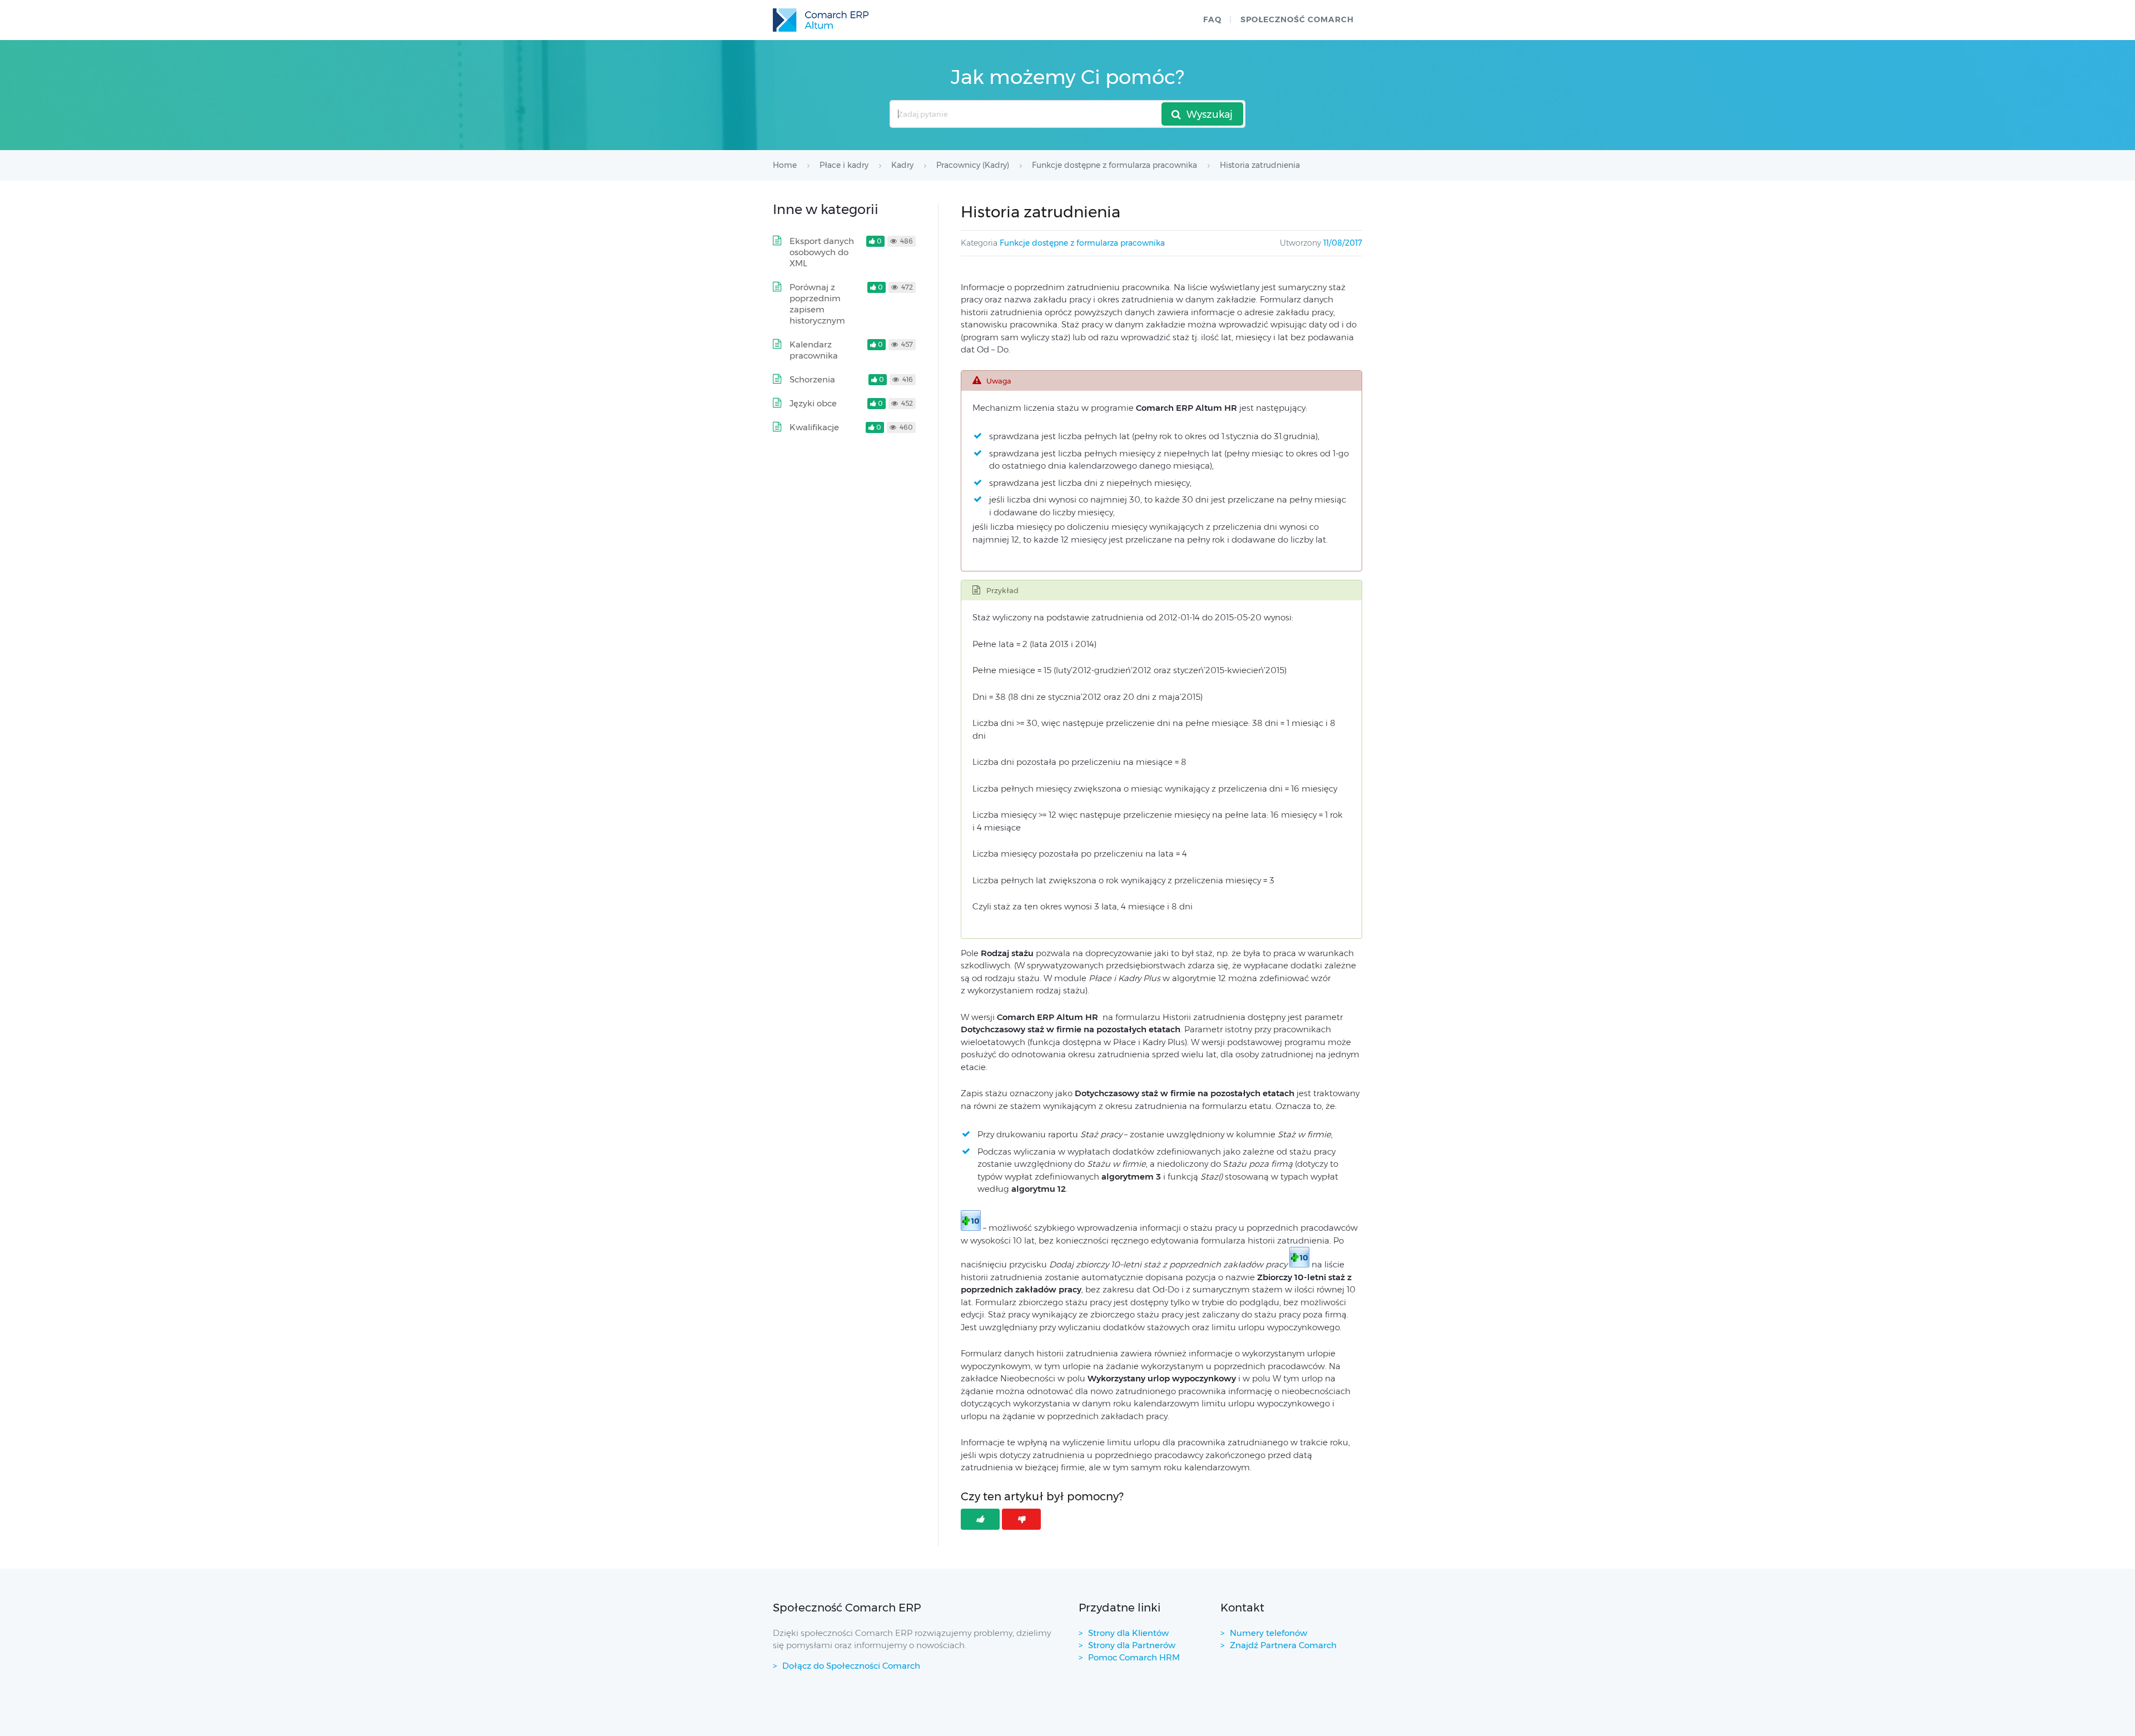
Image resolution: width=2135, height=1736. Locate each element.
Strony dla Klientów (1128, 1633)
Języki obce (813, 403)
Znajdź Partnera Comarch (1283, 1645)
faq (1212, 19)
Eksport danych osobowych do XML (822, 252)
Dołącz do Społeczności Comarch (851, 1666)
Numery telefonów (1268, 1633)
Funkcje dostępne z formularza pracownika (1082, 243)
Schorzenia (812, 379)
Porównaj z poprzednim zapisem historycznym (817, 304)
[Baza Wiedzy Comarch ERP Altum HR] (821, 20)
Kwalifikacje (814, 427)
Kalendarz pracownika (814, 350)
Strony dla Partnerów (1132, 1645)
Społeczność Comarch (1297, 19)
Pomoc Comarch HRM (1134, 1657)
